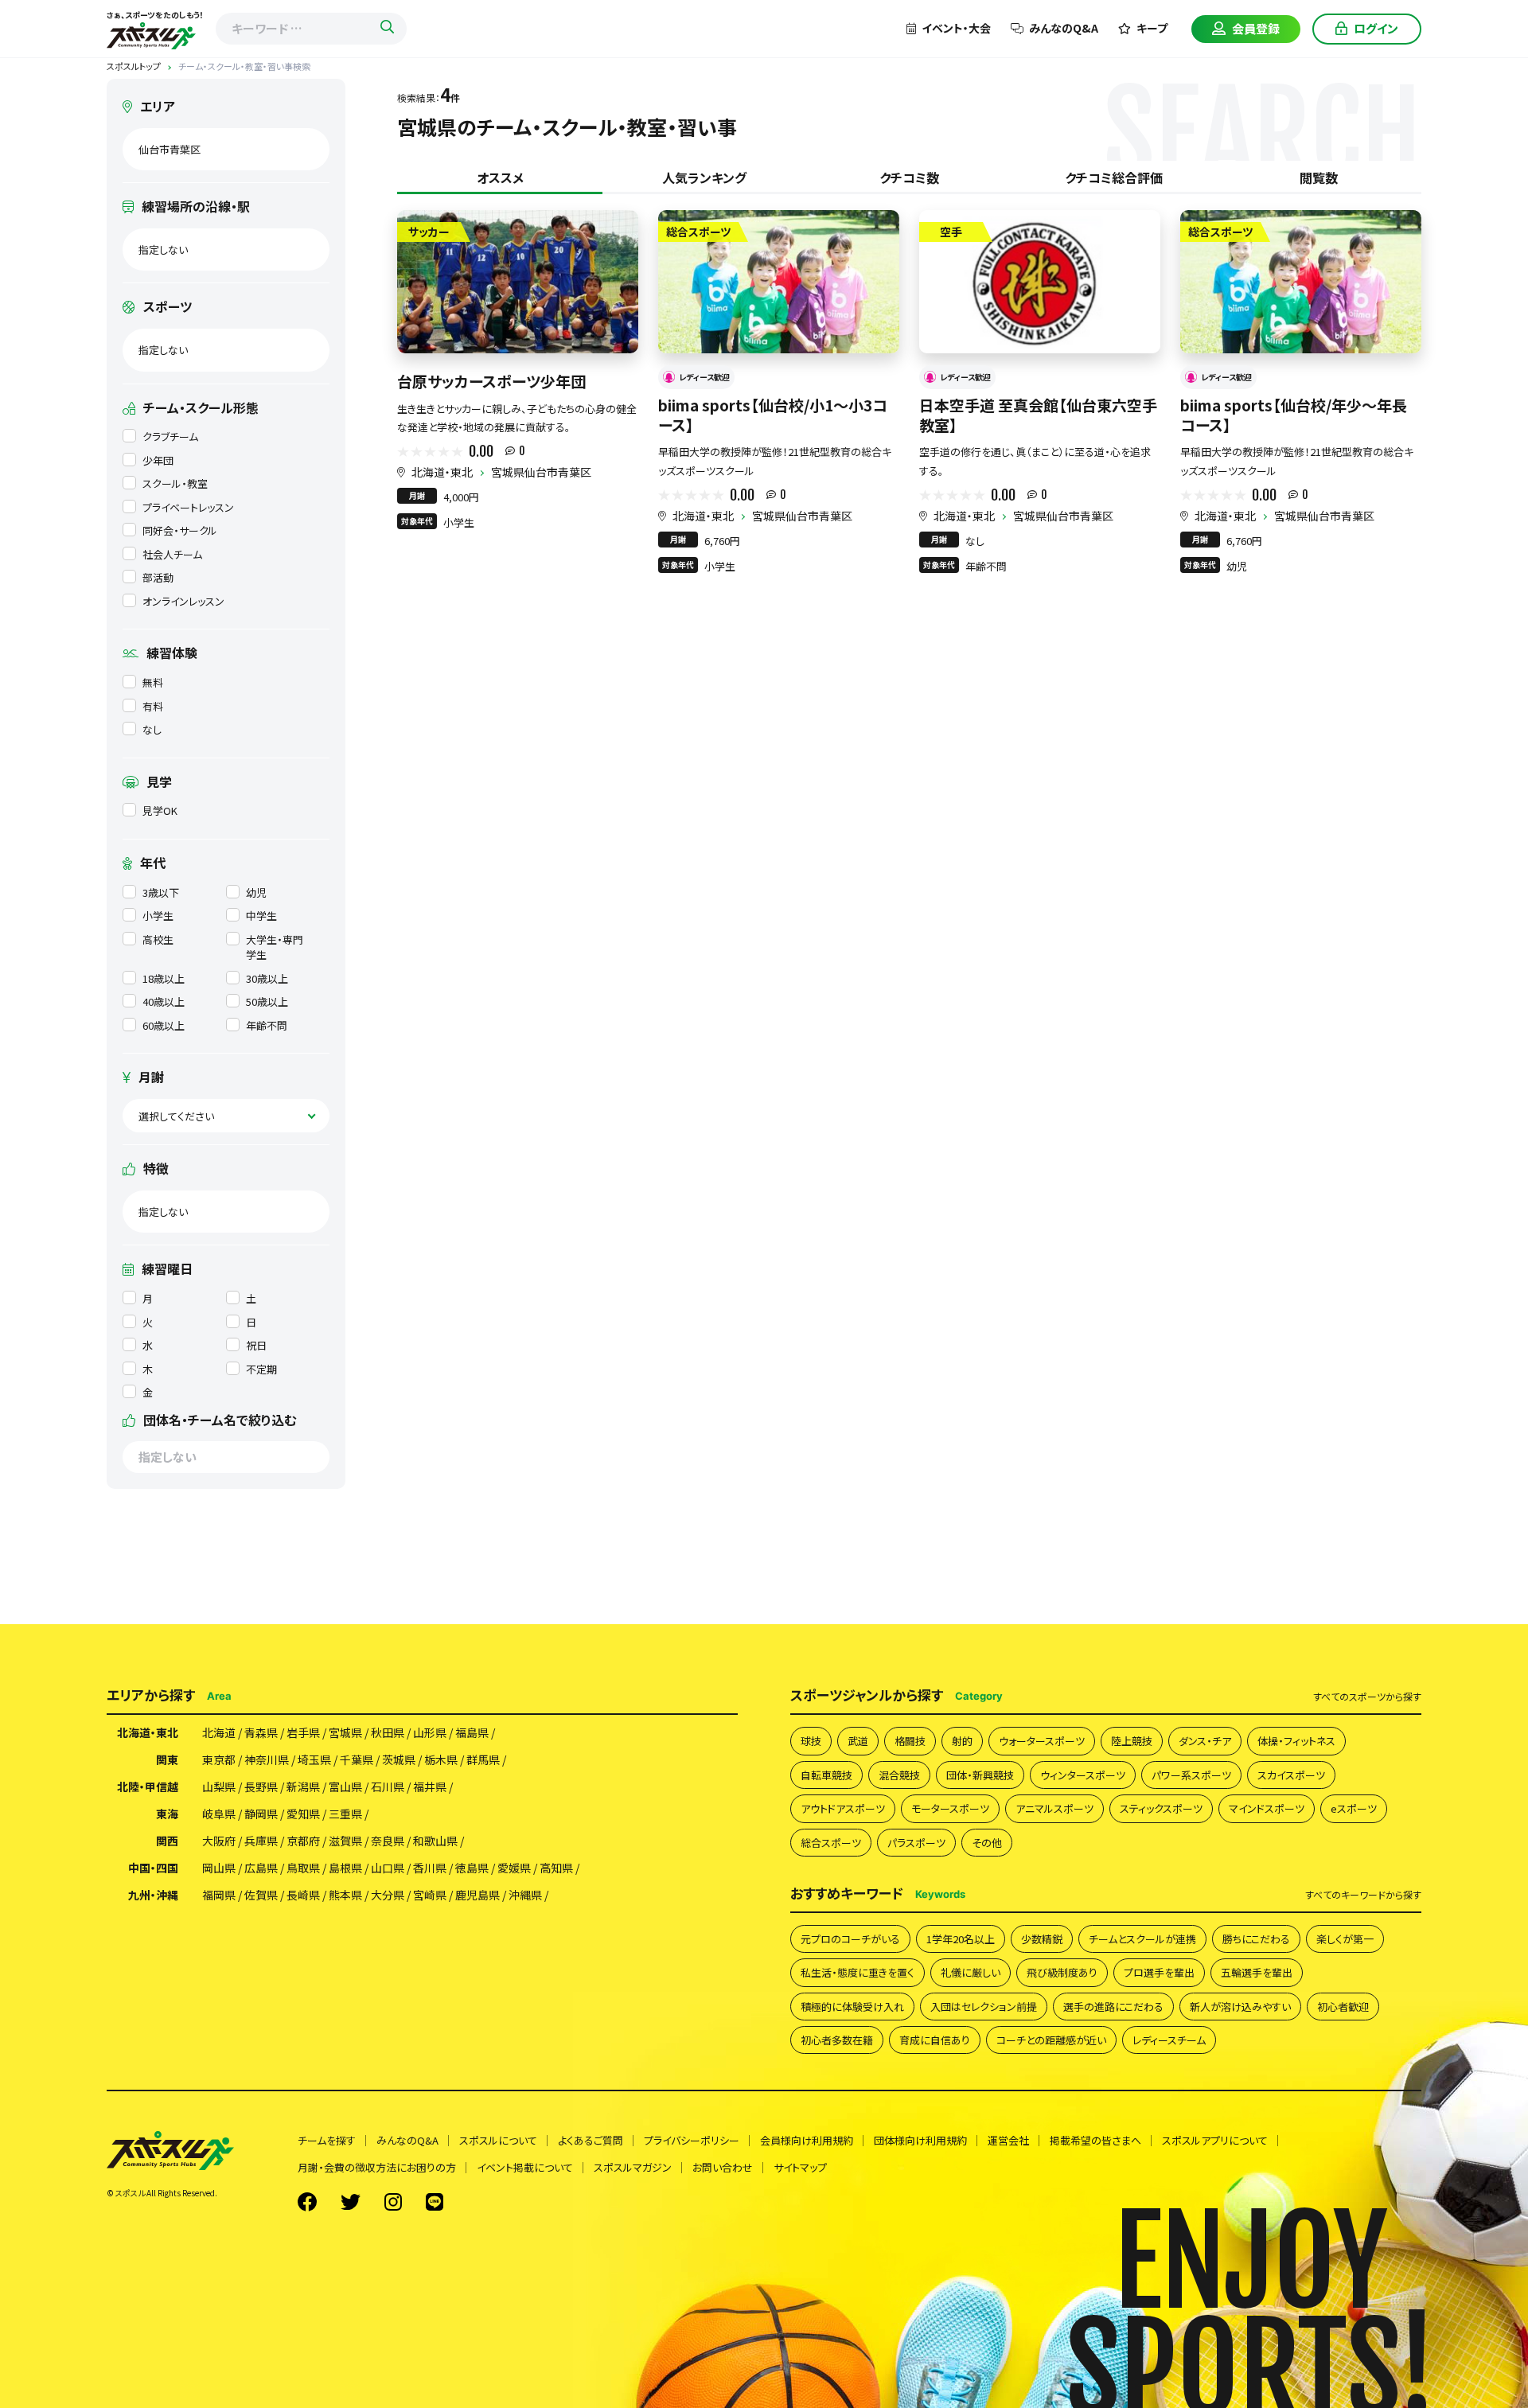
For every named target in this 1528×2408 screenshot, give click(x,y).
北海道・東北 (442, 472)
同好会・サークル (180, 530)
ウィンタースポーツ (1083, 1775)
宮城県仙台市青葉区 (541, 472)
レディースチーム (1169, 2040)
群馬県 (483, 1759)
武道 (858, 1741)
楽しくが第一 (1345, 1939)
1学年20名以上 (961, 1939)
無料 (153, 682)
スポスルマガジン (633, 2167)
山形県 (430, 1732)
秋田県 (388, 1732)
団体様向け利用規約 (920, 2140)
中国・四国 (153, 1868)
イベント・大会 (956, 28)
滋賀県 (345, 1841)
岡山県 (219, 1868)
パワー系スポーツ (1191, 1775)
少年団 (158, 460)
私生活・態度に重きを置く (858, 1972)
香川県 (430, 1868)
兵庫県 (261, 1841)
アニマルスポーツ (1054, 1808)
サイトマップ (800, 2167)
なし (152, 729)
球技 (811, 1741)
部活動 (158, 577)
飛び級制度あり (1062, 1972)
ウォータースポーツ (1042, 1741)
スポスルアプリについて (1215, 2140)
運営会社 (1008, 2140)
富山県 (345, 1787)
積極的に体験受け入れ (852, 2007)
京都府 (303, 1841)
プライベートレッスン (188, 507)
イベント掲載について (525, 2167)
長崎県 (303, 1895)
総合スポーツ (831, 1843)
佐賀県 (261, 1895)
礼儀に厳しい (971, 1972)
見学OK (160, 810)
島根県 (345, 1868)
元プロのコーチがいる (850, 1939)
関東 (167, 1759)
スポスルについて (498, 2140)
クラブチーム (170, 436)
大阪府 (219, 1841)
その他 (987, 1843)
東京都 (219, 1759)
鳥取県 (303, 1868)
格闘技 (910, 1741)
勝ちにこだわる (1256, 1939)
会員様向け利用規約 (807, 2140)
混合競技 (899, 1775)
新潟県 (303, 1787)
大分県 (388, 1895)
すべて (1367, 1697)
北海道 (219, 1732)
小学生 (158, 916)
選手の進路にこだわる (1113, 2007)
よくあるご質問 (591, 2140)
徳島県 (472, 1868)
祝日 (256, 1345)
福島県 (472, 1732)
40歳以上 (164, 1001)
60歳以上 (164, 1025)
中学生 (261, 916)
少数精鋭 (1042, 1939)
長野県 (261, 1787)
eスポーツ (1354, 1808)
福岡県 (219, 1895)
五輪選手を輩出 (1257, 1972)
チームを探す (327, 2140)
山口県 (388, 1868)
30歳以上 (267, 978)
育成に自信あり (935, 2040)
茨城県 (399, 1759)
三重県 (345, 1814)
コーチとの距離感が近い (1051, 2040)
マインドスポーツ (1267, 1808)
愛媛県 (514, 1868)
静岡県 (261, 1814)
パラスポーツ (916, 1843)
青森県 (261, 1732)
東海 (167, 1814)
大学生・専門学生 (275, 947)
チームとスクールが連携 (1142, 1939)
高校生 (158, 939)
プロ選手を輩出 (1159, 1972)
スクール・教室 (175, 483)
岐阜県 (219, 1814)
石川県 (388, 1787)
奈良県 (388, 1841)
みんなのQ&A (1064, 28)
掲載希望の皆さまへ (1095, 2140)
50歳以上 (267, 1001)
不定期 (261, 1369)
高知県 (556, 1868)
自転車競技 (826, 1775)
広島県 (261, 1868)
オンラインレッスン (183, 601)
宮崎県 (430, 1895)
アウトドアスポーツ (843, 1808)
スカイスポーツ (1291, 1775)
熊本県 (345, 1895)
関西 (167, 1841)
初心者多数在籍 (837, 2040)
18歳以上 (164, 978)
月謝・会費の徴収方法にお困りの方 (377, 2167)
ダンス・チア (1205, 1741)
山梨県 (219, 1787)
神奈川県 (267, 1759)
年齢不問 (267, 1025)
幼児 (256, 892)
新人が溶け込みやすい (1240, 2007)
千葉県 (357, 1759)
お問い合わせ (723, 2167)
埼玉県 (314, 1759)
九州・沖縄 (153, 1895)
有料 (153, 706)
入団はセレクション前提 (984, 2007)
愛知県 (303, 1814)
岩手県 (303, 1732)
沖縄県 (525, 1895)
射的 (962, 1741)
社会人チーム (172, 554)
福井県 (430, 1787)
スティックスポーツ (1161, 1808)
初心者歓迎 (1343, 2007)
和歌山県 (435, 1841)
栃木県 (441, 1759)
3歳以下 (161, 892)
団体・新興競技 (980, 1775)
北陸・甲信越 (148, 1787)
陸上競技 (1132, 1741)
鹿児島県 (477, 1895)
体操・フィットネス (1296, 1741)
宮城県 (345, 1732)
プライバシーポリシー (692, 2140)
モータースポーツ (950, 1808)
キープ (1152, 28)
